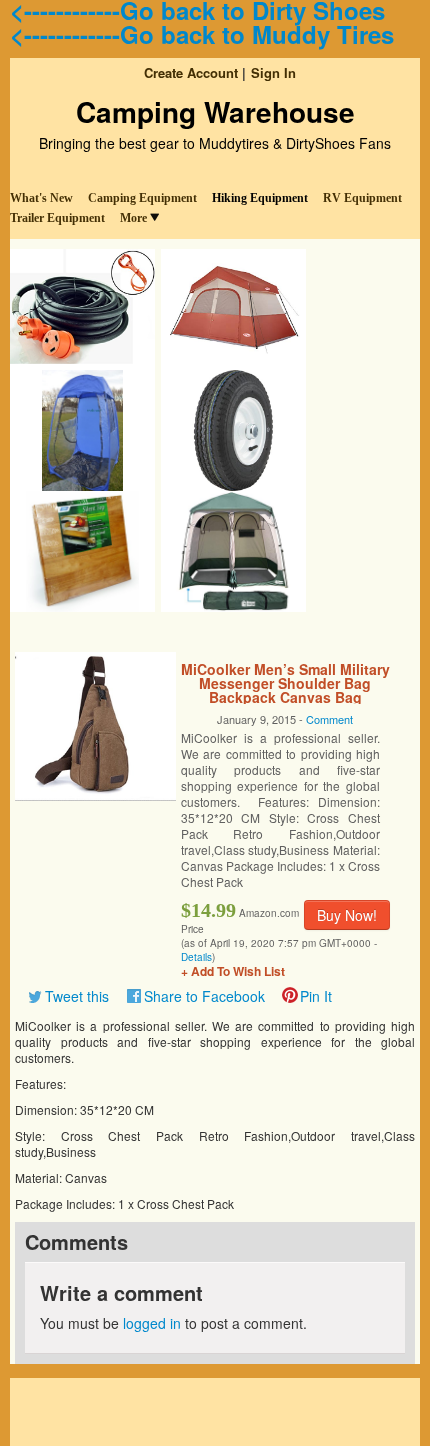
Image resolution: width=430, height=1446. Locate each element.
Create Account (191, 72)
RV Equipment (362, 198)
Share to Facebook (204, 996)
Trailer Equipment (57, 218)
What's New (41, 198)
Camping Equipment (142, 198)
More (133, 218)
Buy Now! (347, 915)
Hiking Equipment (260, 198)
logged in (152, 1323)
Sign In (273, 72)
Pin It (316, 996)
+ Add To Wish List (233, 971)
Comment (329, 719)
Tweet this (77, 996)
